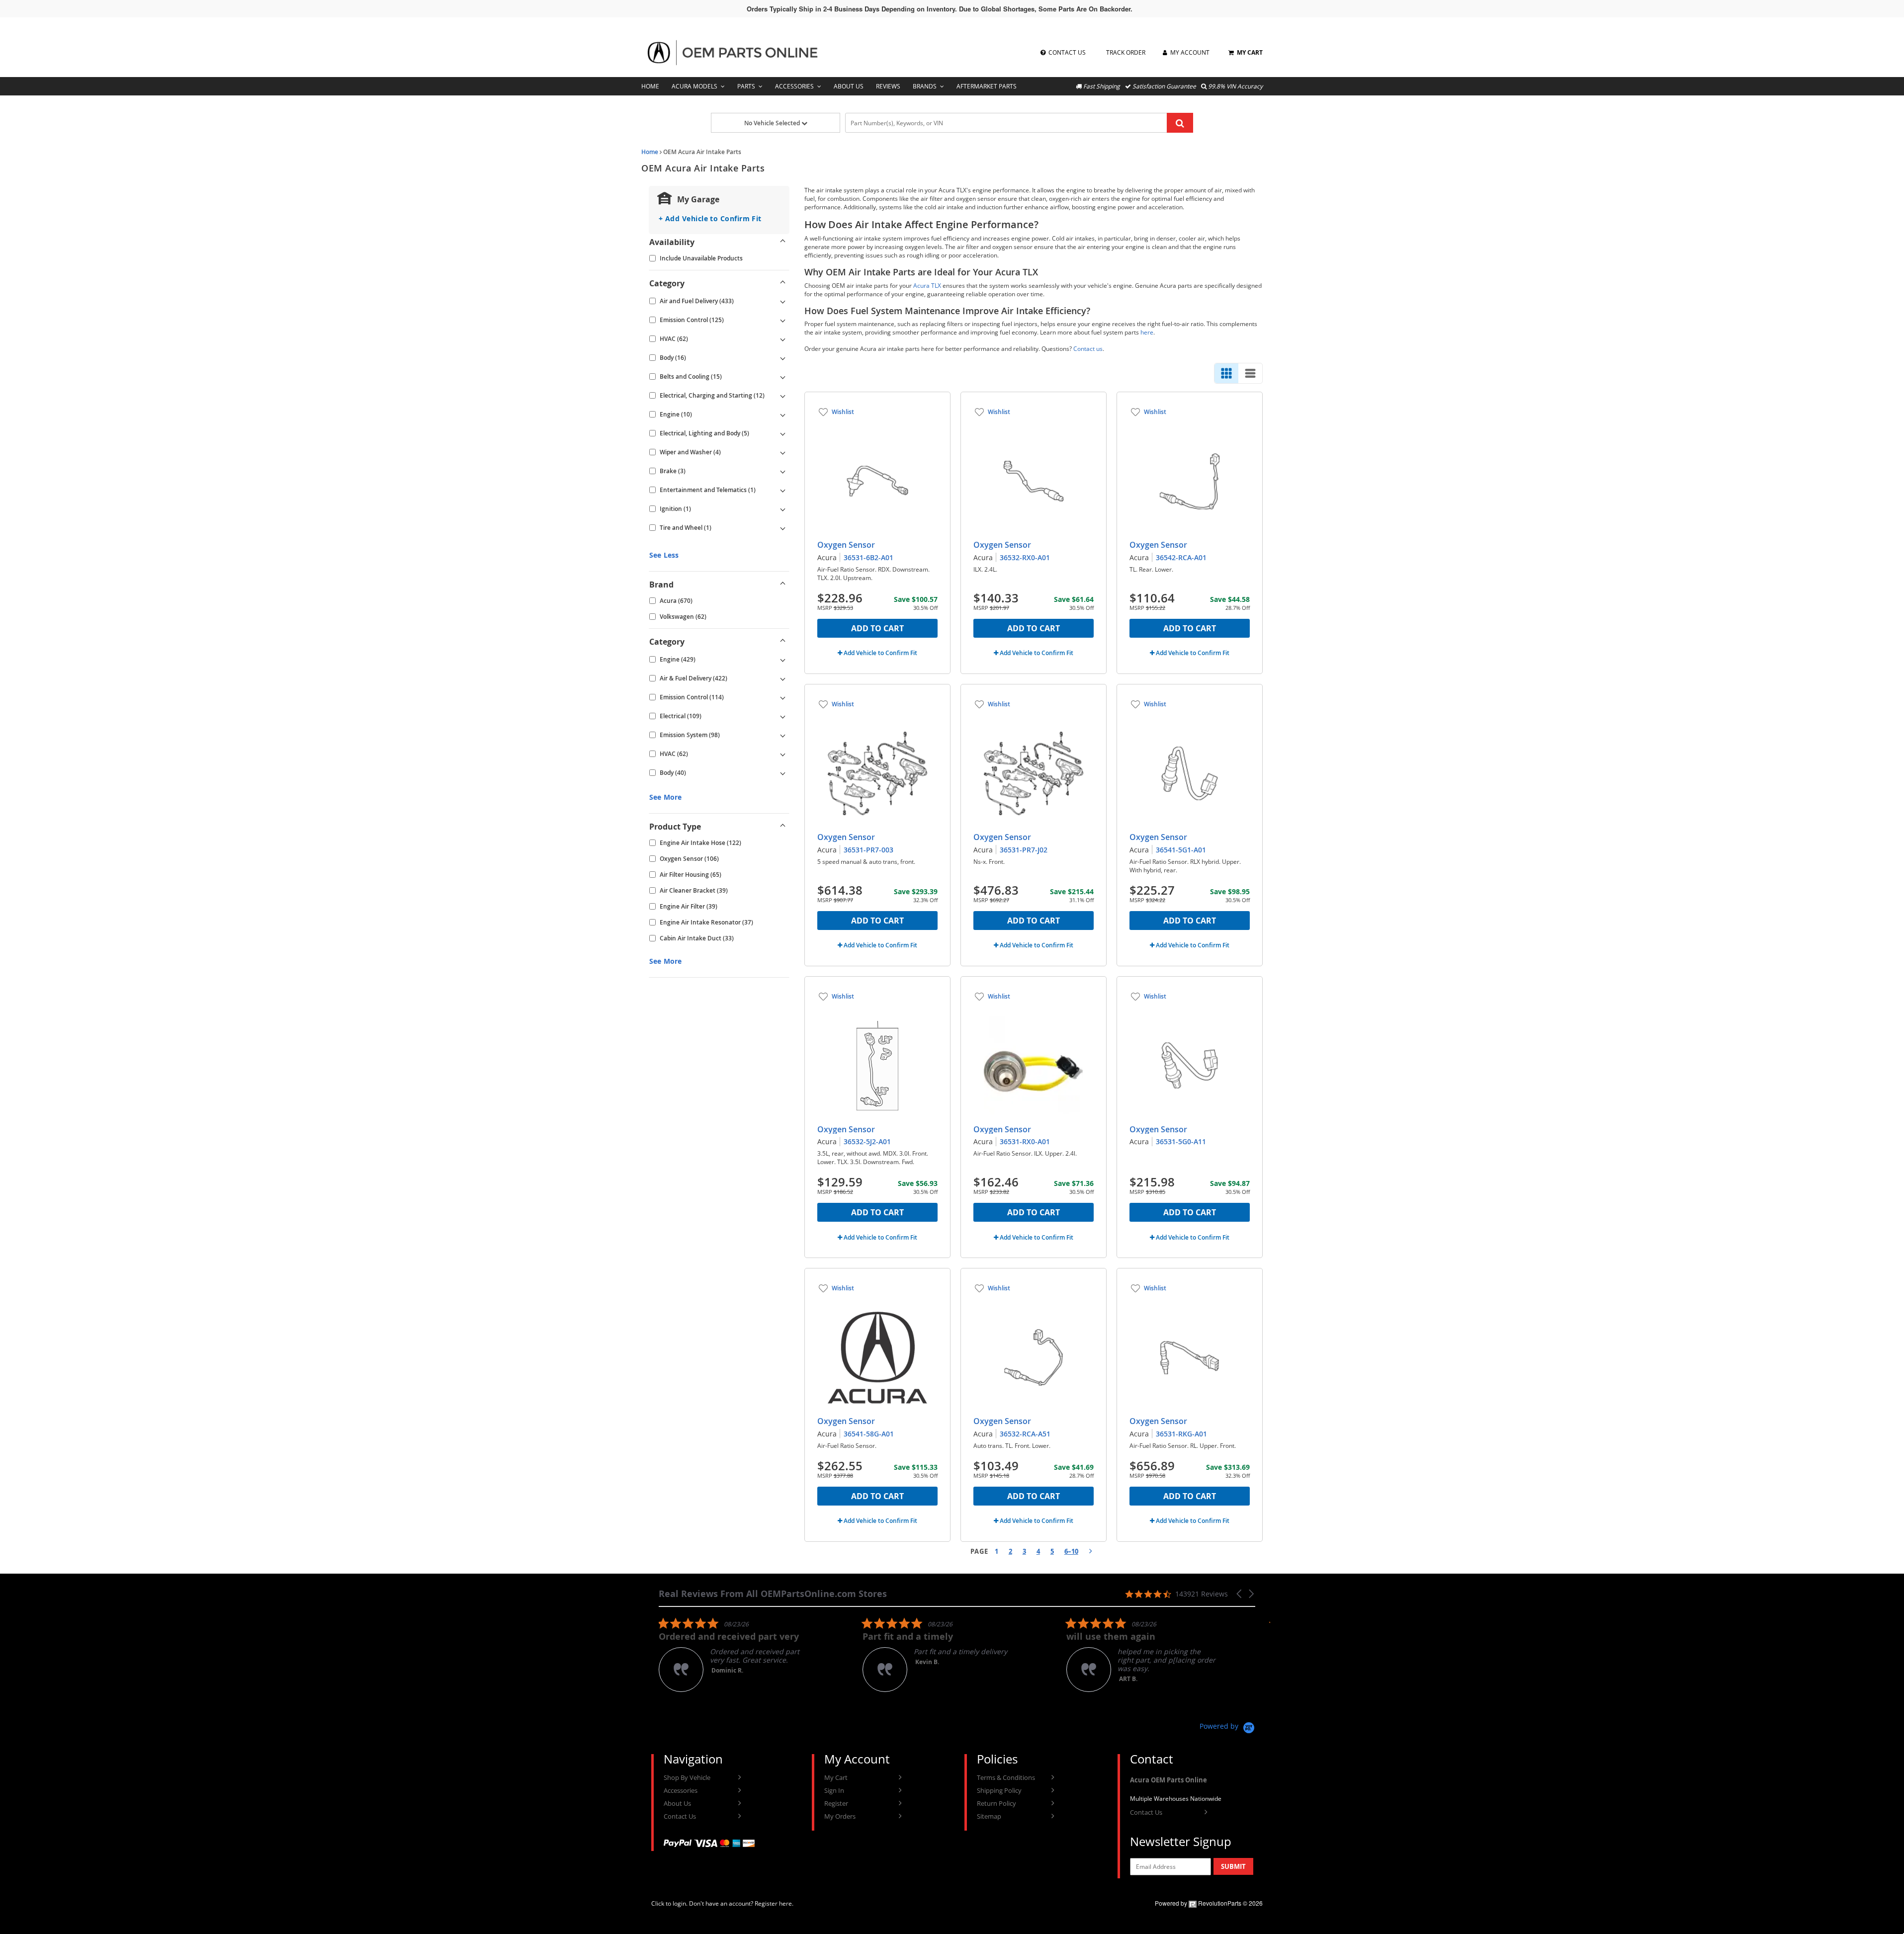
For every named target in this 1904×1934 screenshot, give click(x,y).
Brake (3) (673, 471)
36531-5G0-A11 (1181, 1141)
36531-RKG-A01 (1181, 1434)
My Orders (840, 1816)
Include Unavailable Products (701, 258)
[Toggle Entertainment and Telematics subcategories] (783, 490)
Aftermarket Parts (987, 86)
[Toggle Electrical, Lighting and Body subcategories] (783, 433)
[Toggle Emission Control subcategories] (783, 320)
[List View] (1250, 373)
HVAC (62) (674, 339)
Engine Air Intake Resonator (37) (706, 922)
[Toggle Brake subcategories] (783, 471)
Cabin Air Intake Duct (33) (697, 938)
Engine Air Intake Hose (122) (700, 843)
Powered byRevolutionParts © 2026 (1209, 1903)
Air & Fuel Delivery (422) (693, 678)
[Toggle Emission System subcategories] (783, 735)
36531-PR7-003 (868, 850)
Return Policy (996, 1803)
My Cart (836, 1777)
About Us (849, 86)
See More (665, 797)
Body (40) (673, 773)
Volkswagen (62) (683, 617)
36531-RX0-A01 (1025, 1141)
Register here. (774, 1903)
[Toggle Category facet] (783, 283)
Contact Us (680, 1816)
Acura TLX (927, 286)
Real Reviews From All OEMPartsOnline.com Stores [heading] (773, 1594)
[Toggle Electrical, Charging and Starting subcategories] (783, 396)
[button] (1240, 1594)
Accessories (794, 86)
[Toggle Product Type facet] (783, 827)
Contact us (1088, 349)
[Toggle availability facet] (783, 242)
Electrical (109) (681, 716)
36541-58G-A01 (869, 1434)
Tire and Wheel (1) (686, 528)
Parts (746, 86)
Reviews (888, 86)
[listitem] (812, 1654)
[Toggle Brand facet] (783, 585)
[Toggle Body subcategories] (783, 358)
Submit (1233, 1866)
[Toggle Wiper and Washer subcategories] (783, 452)
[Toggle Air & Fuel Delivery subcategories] (783, 678)
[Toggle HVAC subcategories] (783, 339)
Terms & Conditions (1006, 1777)
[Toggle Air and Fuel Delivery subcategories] (783, 301)
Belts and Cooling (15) (691, 377)
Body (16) (673, 358)
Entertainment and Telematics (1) (708, 490)
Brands (925, 86)
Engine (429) (678, 659)
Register (836, 1803)
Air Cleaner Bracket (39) (694, 890)
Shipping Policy (999, 1790)
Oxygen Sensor (846, 545)
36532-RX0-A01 (1025, 557)
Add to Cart (877, 628)
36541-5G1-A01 (1181, 850)
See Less (664, 555)
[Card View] (1226, 373)
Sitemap (989, 1816)
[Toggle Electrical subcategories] (783, 716)
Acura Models (694, 86)
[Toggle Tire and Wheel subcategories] (783, 528)
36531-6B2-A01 (868, 557)
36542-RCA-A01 (1181, 557)
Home (650, 86)
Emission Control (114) (692, 697)
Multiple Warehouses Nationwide (1176, 1799)
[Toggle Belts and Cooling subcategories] (783, 377)
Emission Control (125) (692, 320)
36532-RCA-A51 (1025, 1434)
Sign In (834, 1790)
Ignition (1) (675, 509)
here (1147, 332)
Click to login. (669, 1903)
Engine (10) (676, 414)
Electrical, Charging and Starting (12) (712, 395)
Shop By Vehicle (687, 1777)
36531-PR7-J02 (1024, 850)
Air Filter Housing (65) (691, 875)
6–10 (1071, 1551)
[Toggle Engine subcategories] (783, 415)
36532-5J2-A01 (867, 1141)
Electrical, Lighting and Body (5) (704, 433)
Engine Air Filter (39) (689, 906)
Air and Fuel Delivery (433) (697, 301)
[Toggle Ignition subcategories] (783, 509)
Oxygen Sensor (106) (689, 859)
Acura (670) (676, 601)
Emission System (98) (690, 735)
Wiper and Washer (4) (690, 452)
